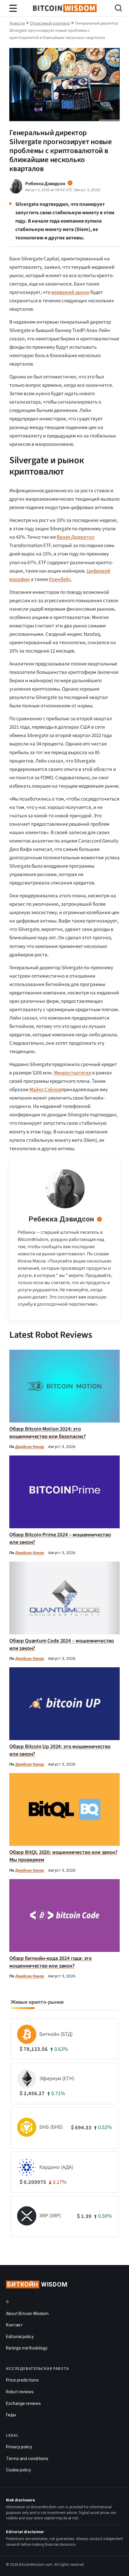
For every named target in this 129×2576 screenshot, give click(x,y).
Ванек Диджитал (76, 537)
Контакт (14, 2325)
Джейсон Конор (30, 1447)
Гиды (11, 2415)
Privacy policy (19, 2447)
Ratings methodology (27, 2348)
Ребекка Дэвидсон (61, 1219)
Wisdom (37, 2284)
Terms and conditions (27, 2459)
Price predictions (22, 2380)
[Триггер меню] (13, 8)
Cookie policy (18, 2470)
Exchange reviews (23, 2403)
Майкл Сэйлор (45, 1090)
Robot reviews (20, 2392)
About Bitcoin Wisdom (27, 2314)
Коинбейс (60, 579)
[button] (118, 9)
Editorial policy (20, 2337)
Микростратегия (73, 1073)
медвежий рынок (70, 292)
